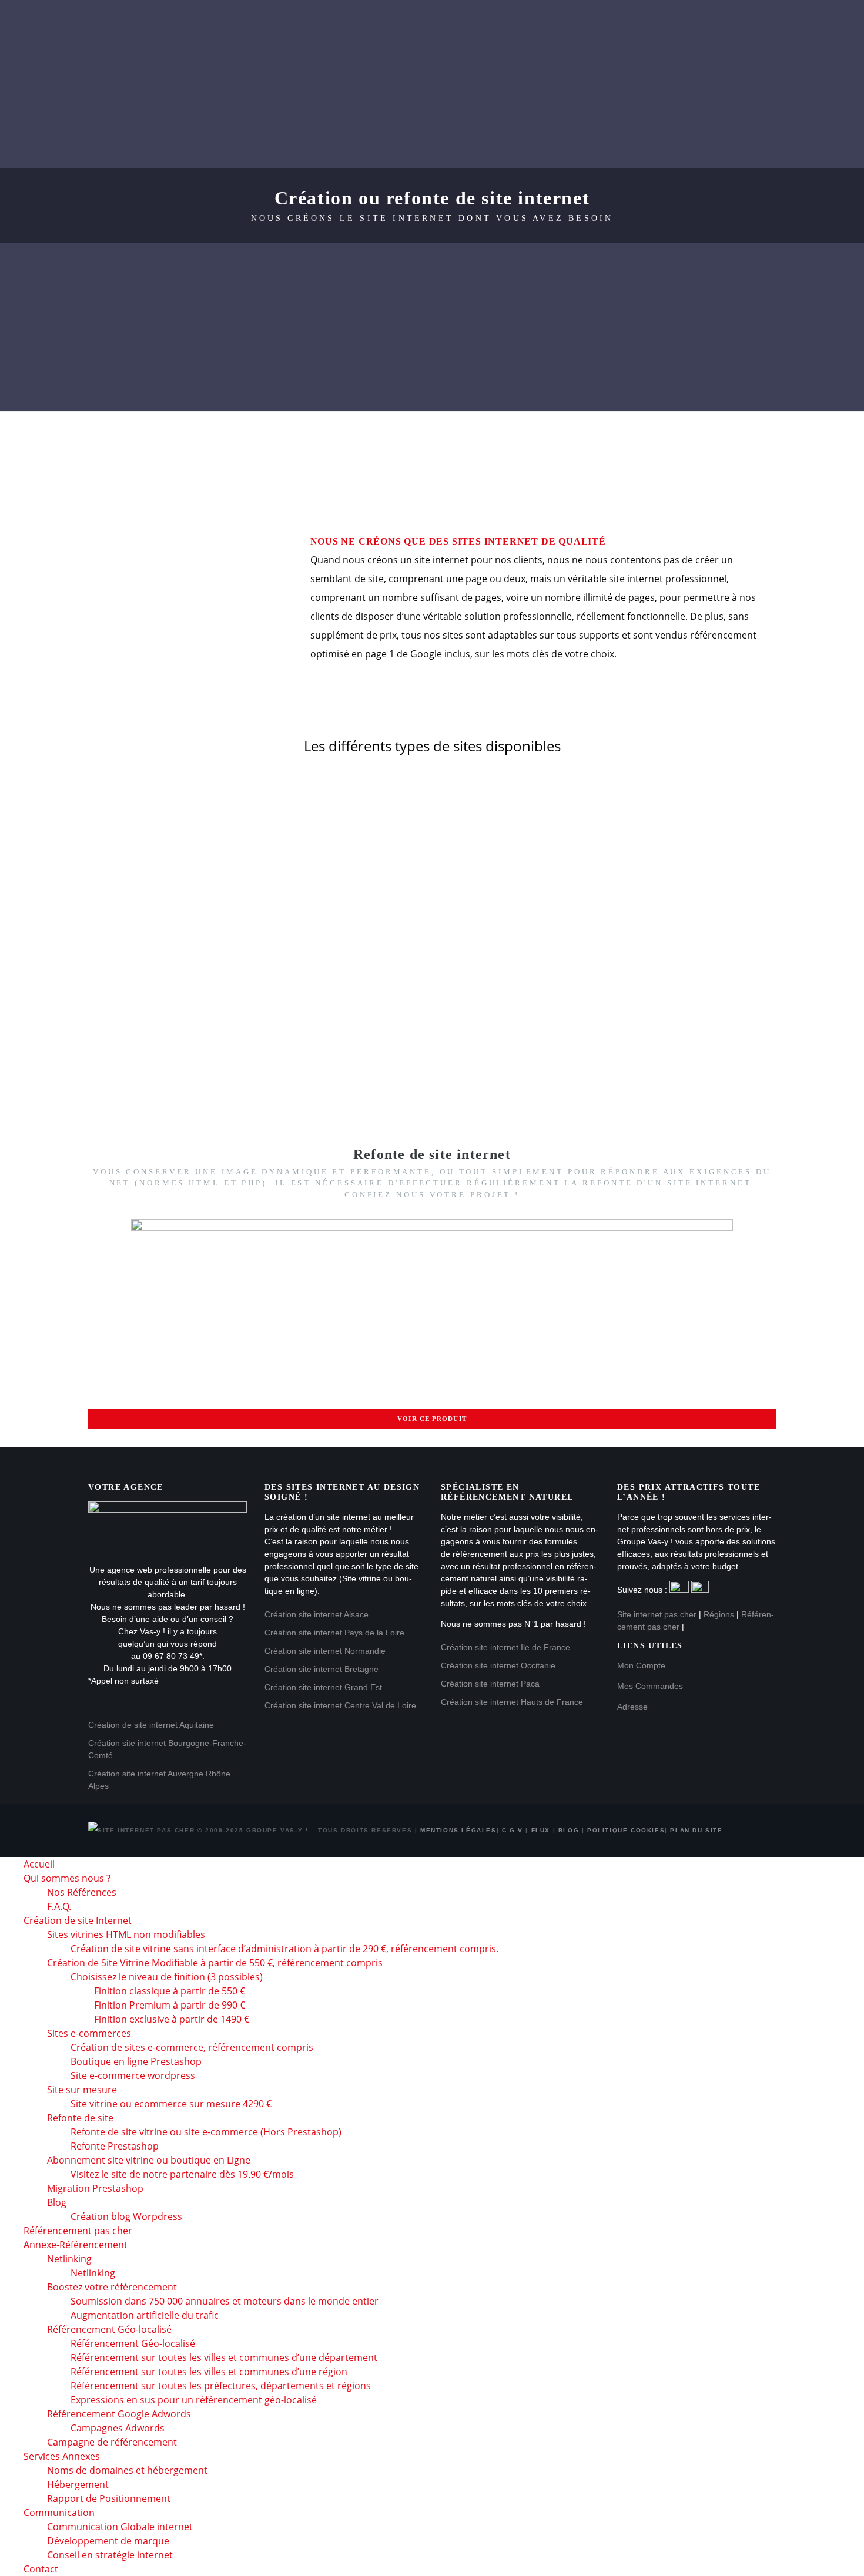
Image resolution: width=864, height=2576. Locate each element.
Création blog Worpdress (126, 2216)
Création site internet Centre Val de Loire (340, 1705)
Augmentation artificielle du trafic (145, 2315)
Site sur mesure (82, 2090)
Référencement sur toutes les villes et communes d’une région (209, 2372)
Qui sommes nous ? (240, 23)
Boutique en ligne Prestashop (136, 2061)
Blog (569, 1830)
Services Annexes (173, 64)
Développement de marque (108, 2541)
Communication (282, 64)
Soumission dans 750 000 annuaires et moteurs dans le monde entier (225, 2301)
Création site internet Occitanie (498, 1665)
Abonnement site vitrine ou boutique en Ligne (149, 2160)
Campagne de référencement (112, 2442)
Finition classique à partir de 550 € (170, 1991)
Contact (369, 64)
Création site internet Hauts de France (512, 1702)
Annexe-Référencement (689, 23)
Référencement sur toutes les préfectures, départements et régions (221, 2386)
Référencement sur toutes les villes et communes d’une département (224, 2357)
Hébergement (78, 2484)
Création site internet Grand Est (323, 1687)
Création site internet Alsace (317, 1614)
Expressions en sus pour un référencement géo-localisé (194, 2400)
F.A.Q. (59, 1906)
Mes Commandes (650, 1686)
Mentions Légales (458, 1830)
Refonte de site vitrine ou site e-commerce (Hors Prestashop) (206, 2132)
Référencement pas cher (539, 23)
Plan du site (696, 1830)
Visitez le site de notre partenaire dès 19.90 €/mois (182, 2174)
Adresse (632, 1707)
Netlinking (69, 2259)
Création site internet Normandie (325, 1651)
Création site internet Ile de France (505, 1647)
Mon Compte (641, 1665)
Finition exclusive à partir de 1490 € (172, 2019)
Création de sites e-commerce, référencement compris (192, 2047)
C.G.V (513, 1830)
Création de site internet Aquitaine (151, 1725)
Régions (719, 1614)
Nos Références (82, 1892)
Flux (541, 1830)
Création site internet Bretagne (322, 1669)
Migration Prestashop (95, 2188)
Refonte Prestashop (115, 2146)
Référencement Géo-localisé (133, 2343)
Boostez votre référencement (112, 2287)
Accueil (147, 23)
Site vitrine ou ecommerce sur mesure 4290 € (171, 2104)
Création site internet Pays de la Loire (334, 1633)
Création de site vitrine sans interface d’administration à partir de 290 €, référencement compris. (284, 1949)
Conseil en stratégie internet (110, 2555)
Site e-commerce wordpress (133, 2075)
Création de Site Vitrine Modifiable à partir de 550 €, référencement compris (215, 1963)
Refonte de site (80, 2118)
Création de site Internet (381, 23)
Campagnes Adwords (118, 2428)
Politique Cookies (626, 1830)
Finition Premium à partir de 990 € (170, 2005)
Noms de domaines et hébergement (127, 2470)
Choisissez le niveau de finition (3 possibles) (167, 1977)
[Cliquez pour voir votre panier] (809, 107)
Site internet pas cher (657, 1614)
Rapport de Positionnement (109, 2498)
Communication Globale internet (120, 2527)
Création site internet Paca (490, 1684)
